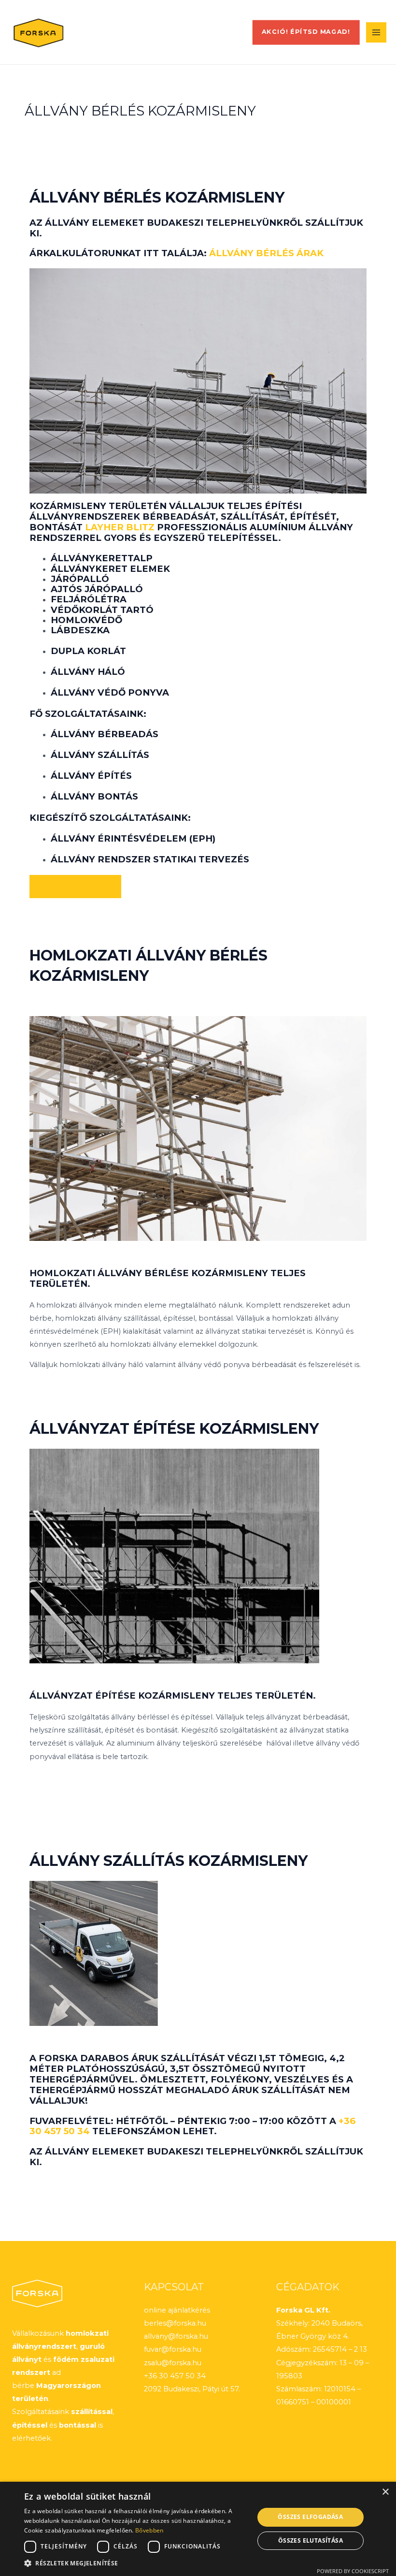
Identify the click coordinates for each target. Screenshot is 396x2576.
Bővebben (149, 2530)
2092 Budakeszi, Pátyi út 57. (192, 2389)
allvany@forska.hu (176, 2336)
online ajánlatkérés (177, 2310)
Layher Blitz (120, 527)
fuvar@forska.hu (173, 2349)
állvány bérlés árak (266, 253)
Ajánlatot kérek (75, 886)
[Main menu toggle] (376, 32)
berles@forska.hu (175, 2323)
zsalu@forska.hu (173, 2363)
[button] (306, 32)
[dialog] (198, 2529)
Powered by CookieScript (353, 2571)
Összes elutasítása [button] (311, 2540)
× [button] (385, 2492)
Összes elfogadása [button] (310, 2517)
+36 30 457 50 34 (175, 2376)
